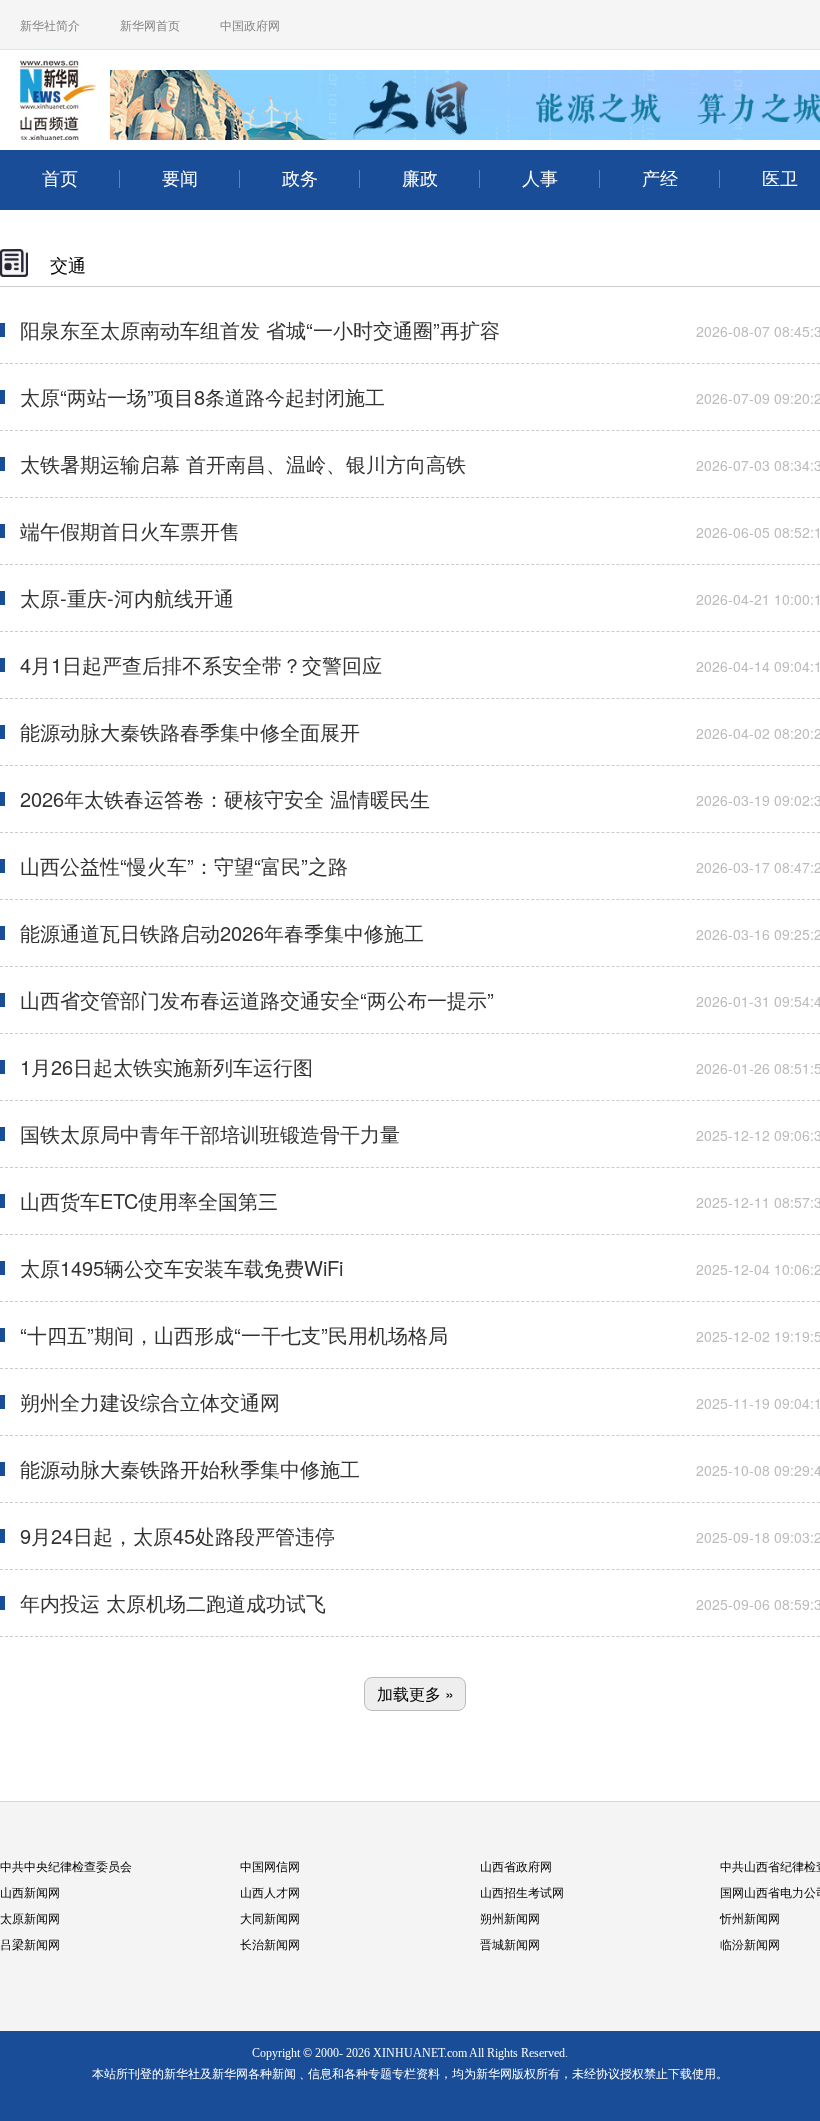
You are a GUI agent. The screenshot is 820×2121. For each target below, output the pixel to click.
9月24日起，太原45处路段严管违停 (177, 1535)
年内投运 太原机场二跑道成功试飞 (173, 1602)
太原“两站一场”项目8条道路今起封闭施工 (202, 396)
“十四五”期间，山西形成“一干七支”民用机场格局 (234, 1334)
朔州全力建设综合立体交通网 (150, 1401)
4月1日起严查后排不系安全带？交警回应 (201, 664)
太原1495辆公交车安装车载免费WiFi (181, 1267)
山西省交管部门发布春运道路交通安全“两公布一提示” (257, 999)
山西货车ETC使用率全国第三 (149, 1200)
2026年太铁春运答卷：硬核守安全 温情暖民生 (225, 798)
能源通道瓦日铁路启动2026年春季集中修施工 (222, 932)
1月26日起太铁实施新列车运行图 (166, 1066)
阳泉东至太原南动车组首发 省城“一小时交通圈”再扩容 (260, 329)
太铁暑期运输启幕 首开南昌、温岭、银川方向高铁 (243, 463)
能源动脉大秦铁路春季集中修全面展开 (190, 731)
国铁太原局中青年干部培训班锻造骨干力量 (210, 1133)
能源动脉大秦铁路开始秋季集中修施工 (190, 1468)
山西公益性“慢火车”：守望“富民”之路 (184, 865)
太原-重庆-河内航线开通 (127, 597)
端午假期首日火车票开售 (130, 530)
